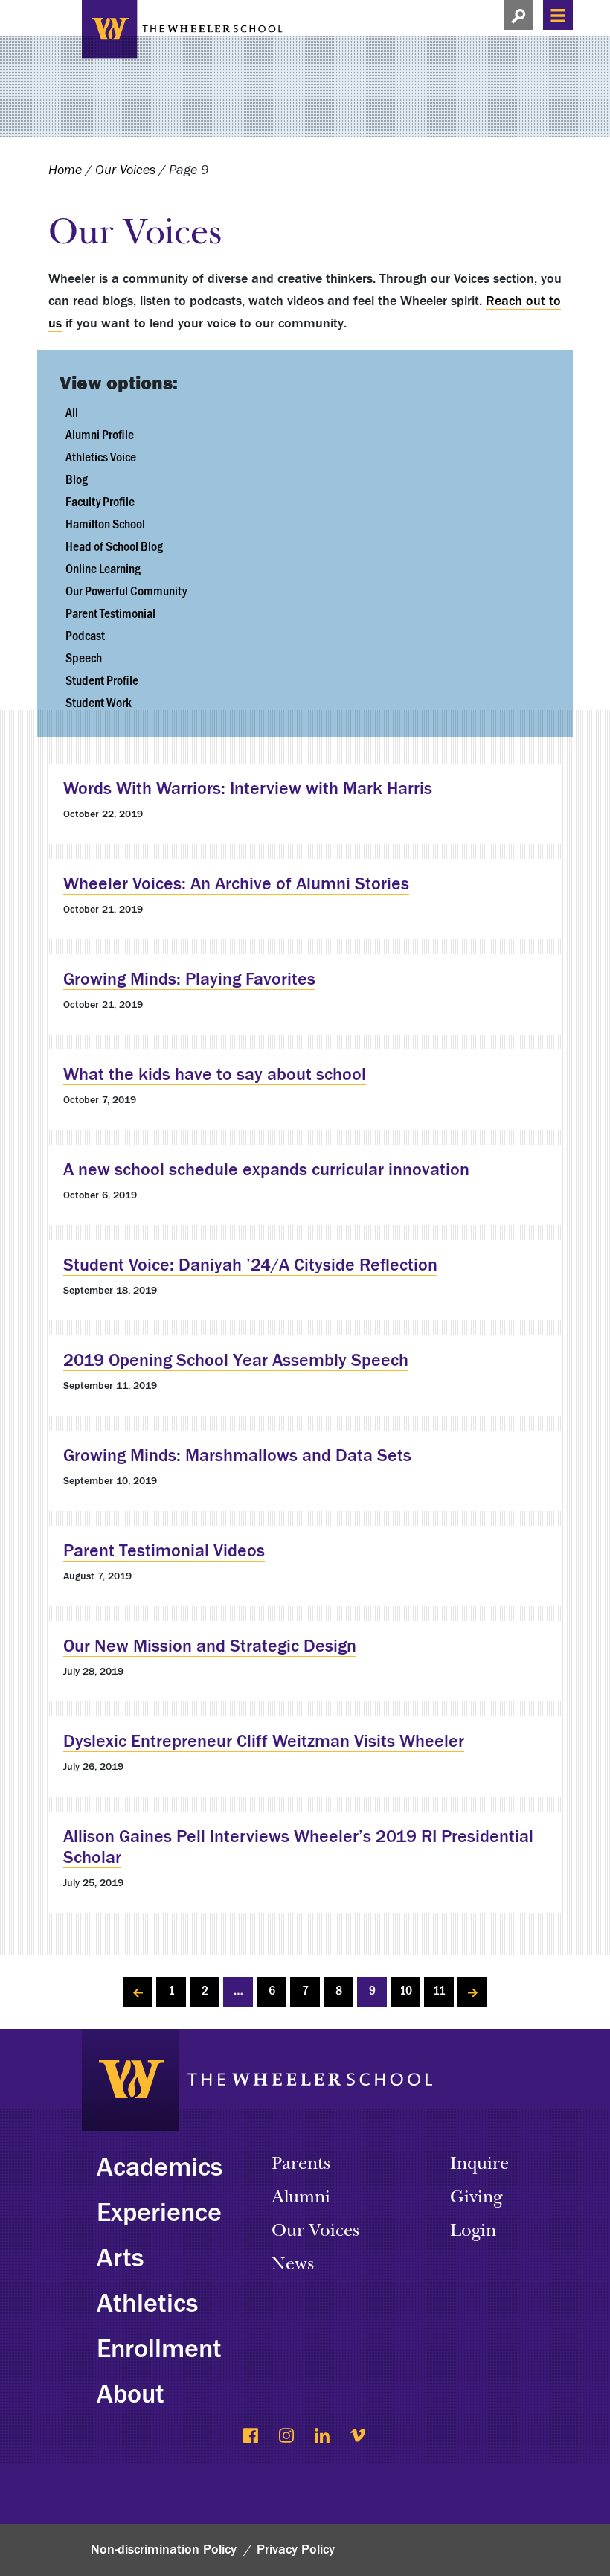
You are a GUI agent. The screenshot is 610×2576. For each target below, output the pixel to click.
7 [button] (305, 1991)
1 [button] (171, 1991)
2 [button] (205, 1991)
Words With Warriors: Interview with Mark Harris (248, 789)
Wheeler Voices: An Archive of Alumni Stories (236, 884)
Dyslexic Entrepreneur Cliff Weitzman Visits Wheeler (264, 1741)
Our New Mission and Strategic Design (210, 1646)
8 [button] (339, 1991)
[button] (518, 15)
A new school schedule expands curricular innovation (266, 1170)
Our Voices (125, 170)
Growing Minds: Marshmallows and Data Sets (237, 1455)
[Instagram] (288, 2437)
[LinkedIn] (323, 2437)
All (72, 413)
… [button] (238, 1991)
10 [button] (406, 1991)
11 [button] (439, 1991)
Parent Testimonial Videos (164, 1551)
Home (65, 170)
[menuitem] (305, 435)
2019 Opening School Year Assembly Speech (236, 1360)
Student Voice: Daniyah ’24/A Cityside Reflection (250, 1265)
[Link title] (182, 27)
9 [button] (372, 1991)
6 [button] (272, 1991)
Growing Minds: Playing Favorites (189, 979)
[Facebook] (252, 2437)
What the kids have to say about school (215, 1074)
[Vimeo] (359, 2437)
